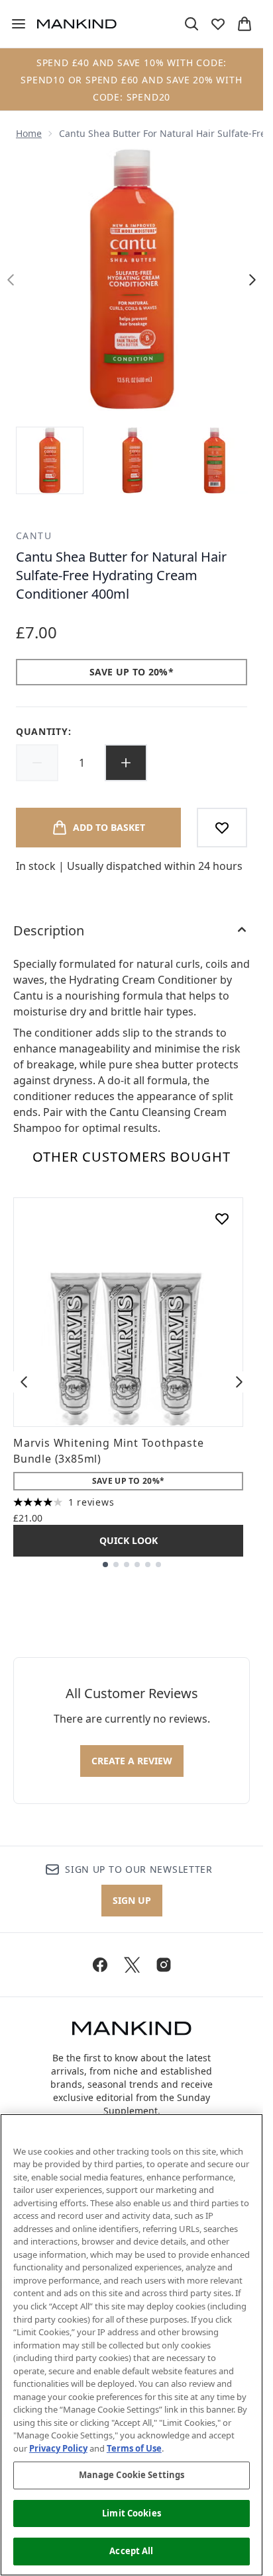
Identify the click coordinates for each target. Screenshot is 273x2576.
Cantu (34, 536)
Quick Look (129, 1540)
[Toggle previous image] (11, 280)
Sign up (132, 1900)
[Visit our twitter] (132, 1965)
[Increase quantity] (126, 763)
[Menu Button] (13, 24)
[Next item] (239, 1382)
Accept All (131, 2551)
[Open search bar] (191, 24)
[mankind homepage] (77, 24)
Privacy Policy (58, 2448)
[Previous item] (24, 1382)
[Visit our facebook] (100, 1965)
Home (29, 133)
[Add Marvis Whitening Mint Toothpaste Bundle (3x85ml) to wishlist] (222, 1219)
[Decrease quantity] (37, 763)
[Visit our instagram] (164, 1965)
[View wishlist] (218, 24)
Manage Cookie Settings (132, 2475)
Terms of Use (134, 2448)
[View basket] (245, 24)
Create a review (132, 1761)
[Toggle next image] (252, 280)
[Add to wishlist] (222, 828)
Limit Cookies (132, 2513)
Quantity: (43, 731)
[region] (132, 2345)
